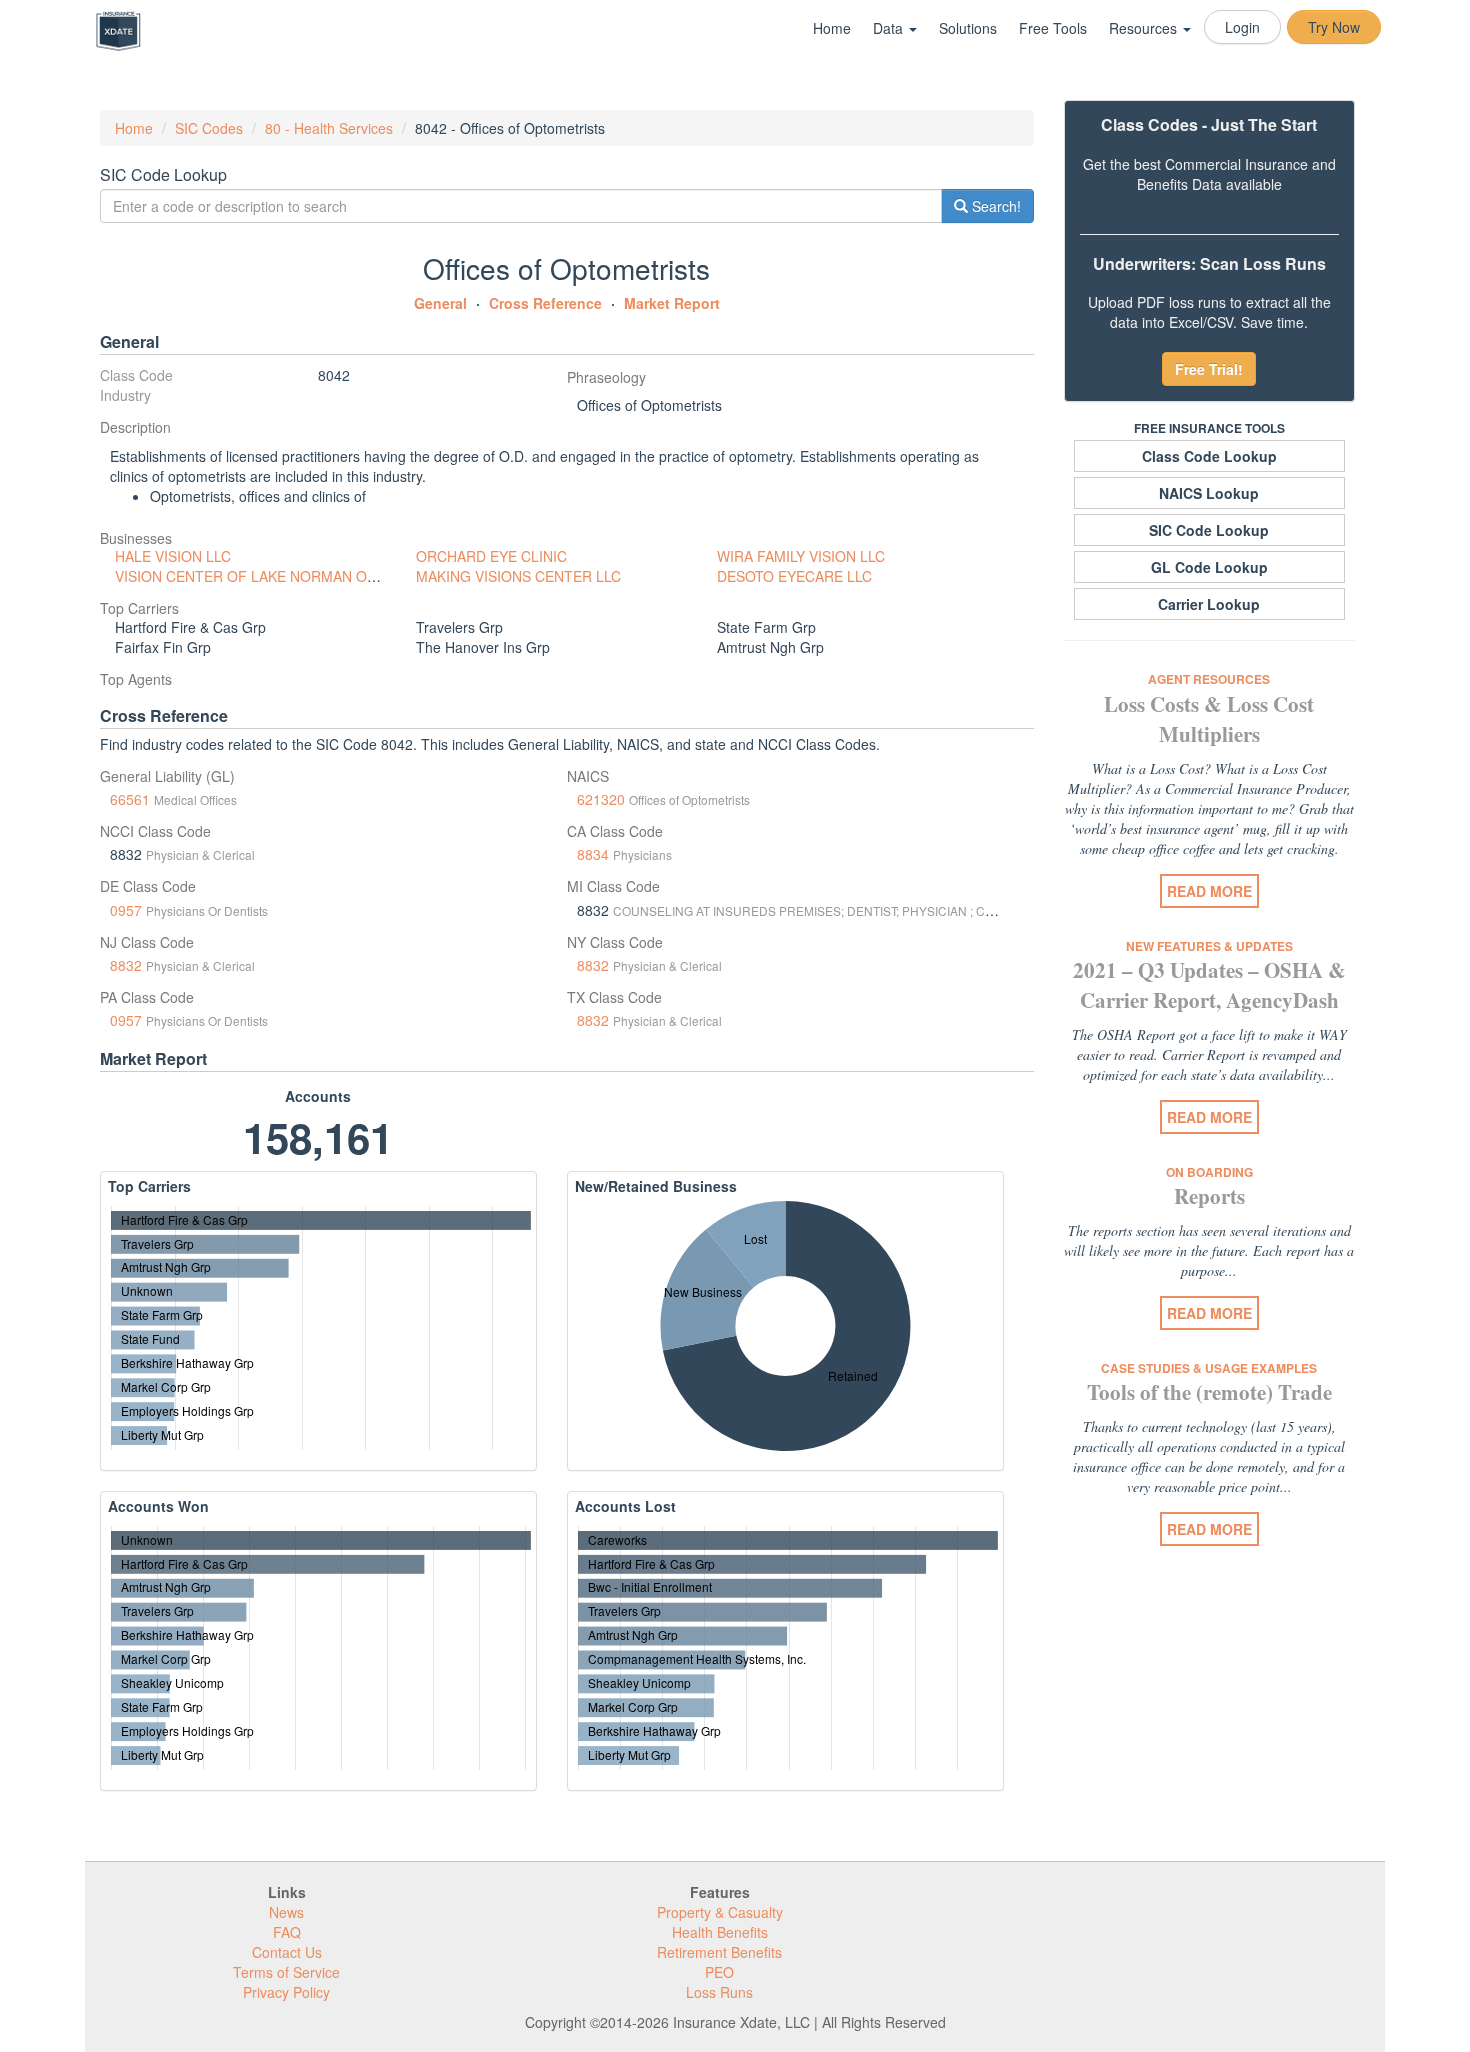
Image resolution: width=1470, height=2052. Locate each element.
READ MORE (1209, 891)
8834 (593, 854)
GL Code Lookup (1209, 567)
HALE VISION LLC (173, 556)
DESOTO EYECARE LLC (794, 576)
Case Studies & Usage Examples (1209, 1368)
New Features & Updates (1209, 946)
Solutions (968, 28)
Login (1242, 27)
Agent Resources (1209, 679)
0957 (126, 910)
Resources (1145, 28)
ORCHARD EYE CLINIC (491, 556)
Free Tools (1053, 28)
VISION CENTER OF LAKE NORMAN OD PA (256, 576)
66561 (130, 799)
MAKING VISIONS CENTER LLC (518, 576)
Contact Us (287, 1952)
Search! (994, 206)
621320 (601, 799)
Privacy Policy (286, 1992)
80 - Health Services (329, 128)
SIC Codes (209, 128)
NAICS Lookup (1209, 493)
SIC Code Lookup (1209, 530)
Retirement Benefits (719, 1952)
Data (890, 28)
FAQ (287, 1932)
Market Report (672, 303)
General (440, 303)
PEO (719, 1972)
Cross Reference (545, 303)
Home (832, 28)
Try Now (1334, 27)
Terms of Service (286, 1972)
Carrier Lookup (1209, 604)
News (286, 1912)
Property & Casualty (720, 1912)
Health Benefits (720, 1932)
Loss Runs (719, 1992)
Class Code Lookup (1209, 456)
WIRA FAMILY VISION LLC (801, 556)
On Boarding (1209, 1172)
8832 (126, 965)
